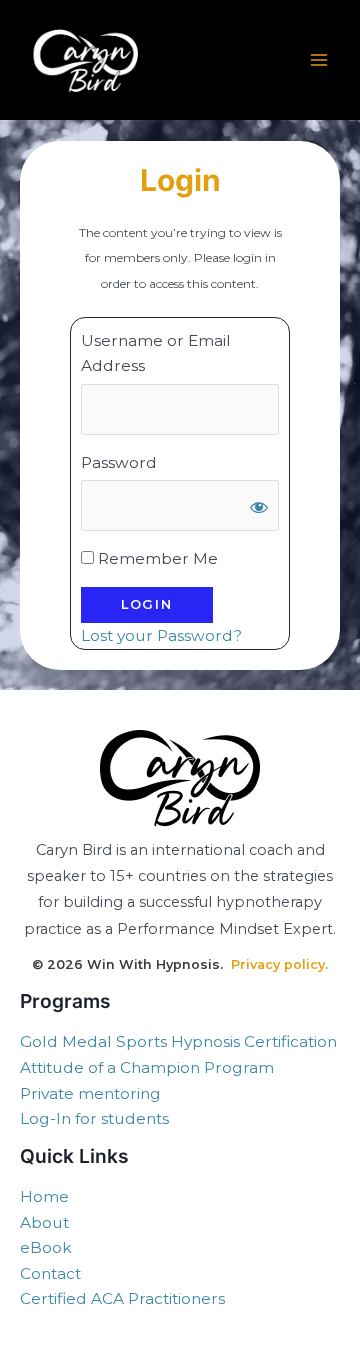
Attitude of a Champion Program (147, 1067)
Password (119, 462)
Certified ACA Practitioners (122, 1298)
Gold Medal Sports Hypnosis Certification (178, 1041)
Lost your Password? (161, 635)
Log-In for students (94, 1118)
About (44, 1222)
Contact (50, 1273)
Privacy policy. (279, 964)
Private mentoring (90, 1093)
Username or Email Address (156, 353)
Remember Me (156, 558)
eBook (46, 1247)
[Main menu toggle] (319, 60)
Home (44, 1196)
